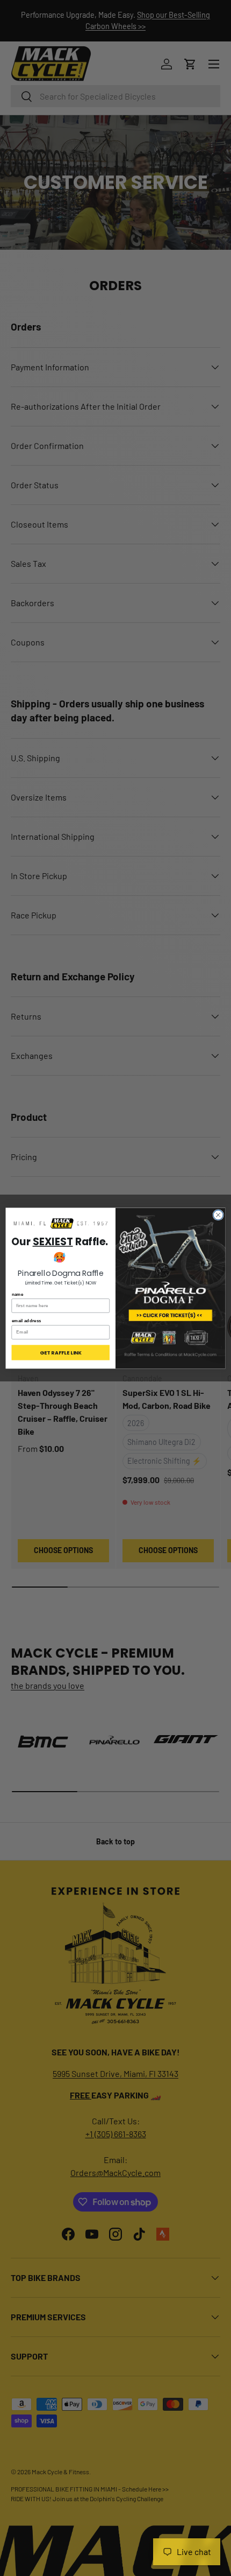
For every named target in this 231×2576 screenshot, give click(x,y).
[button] (61, 1224)
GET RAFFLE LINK (61, 1352)
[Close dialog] (218, 1215)
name (18, 1294)
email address (27, 1320)
